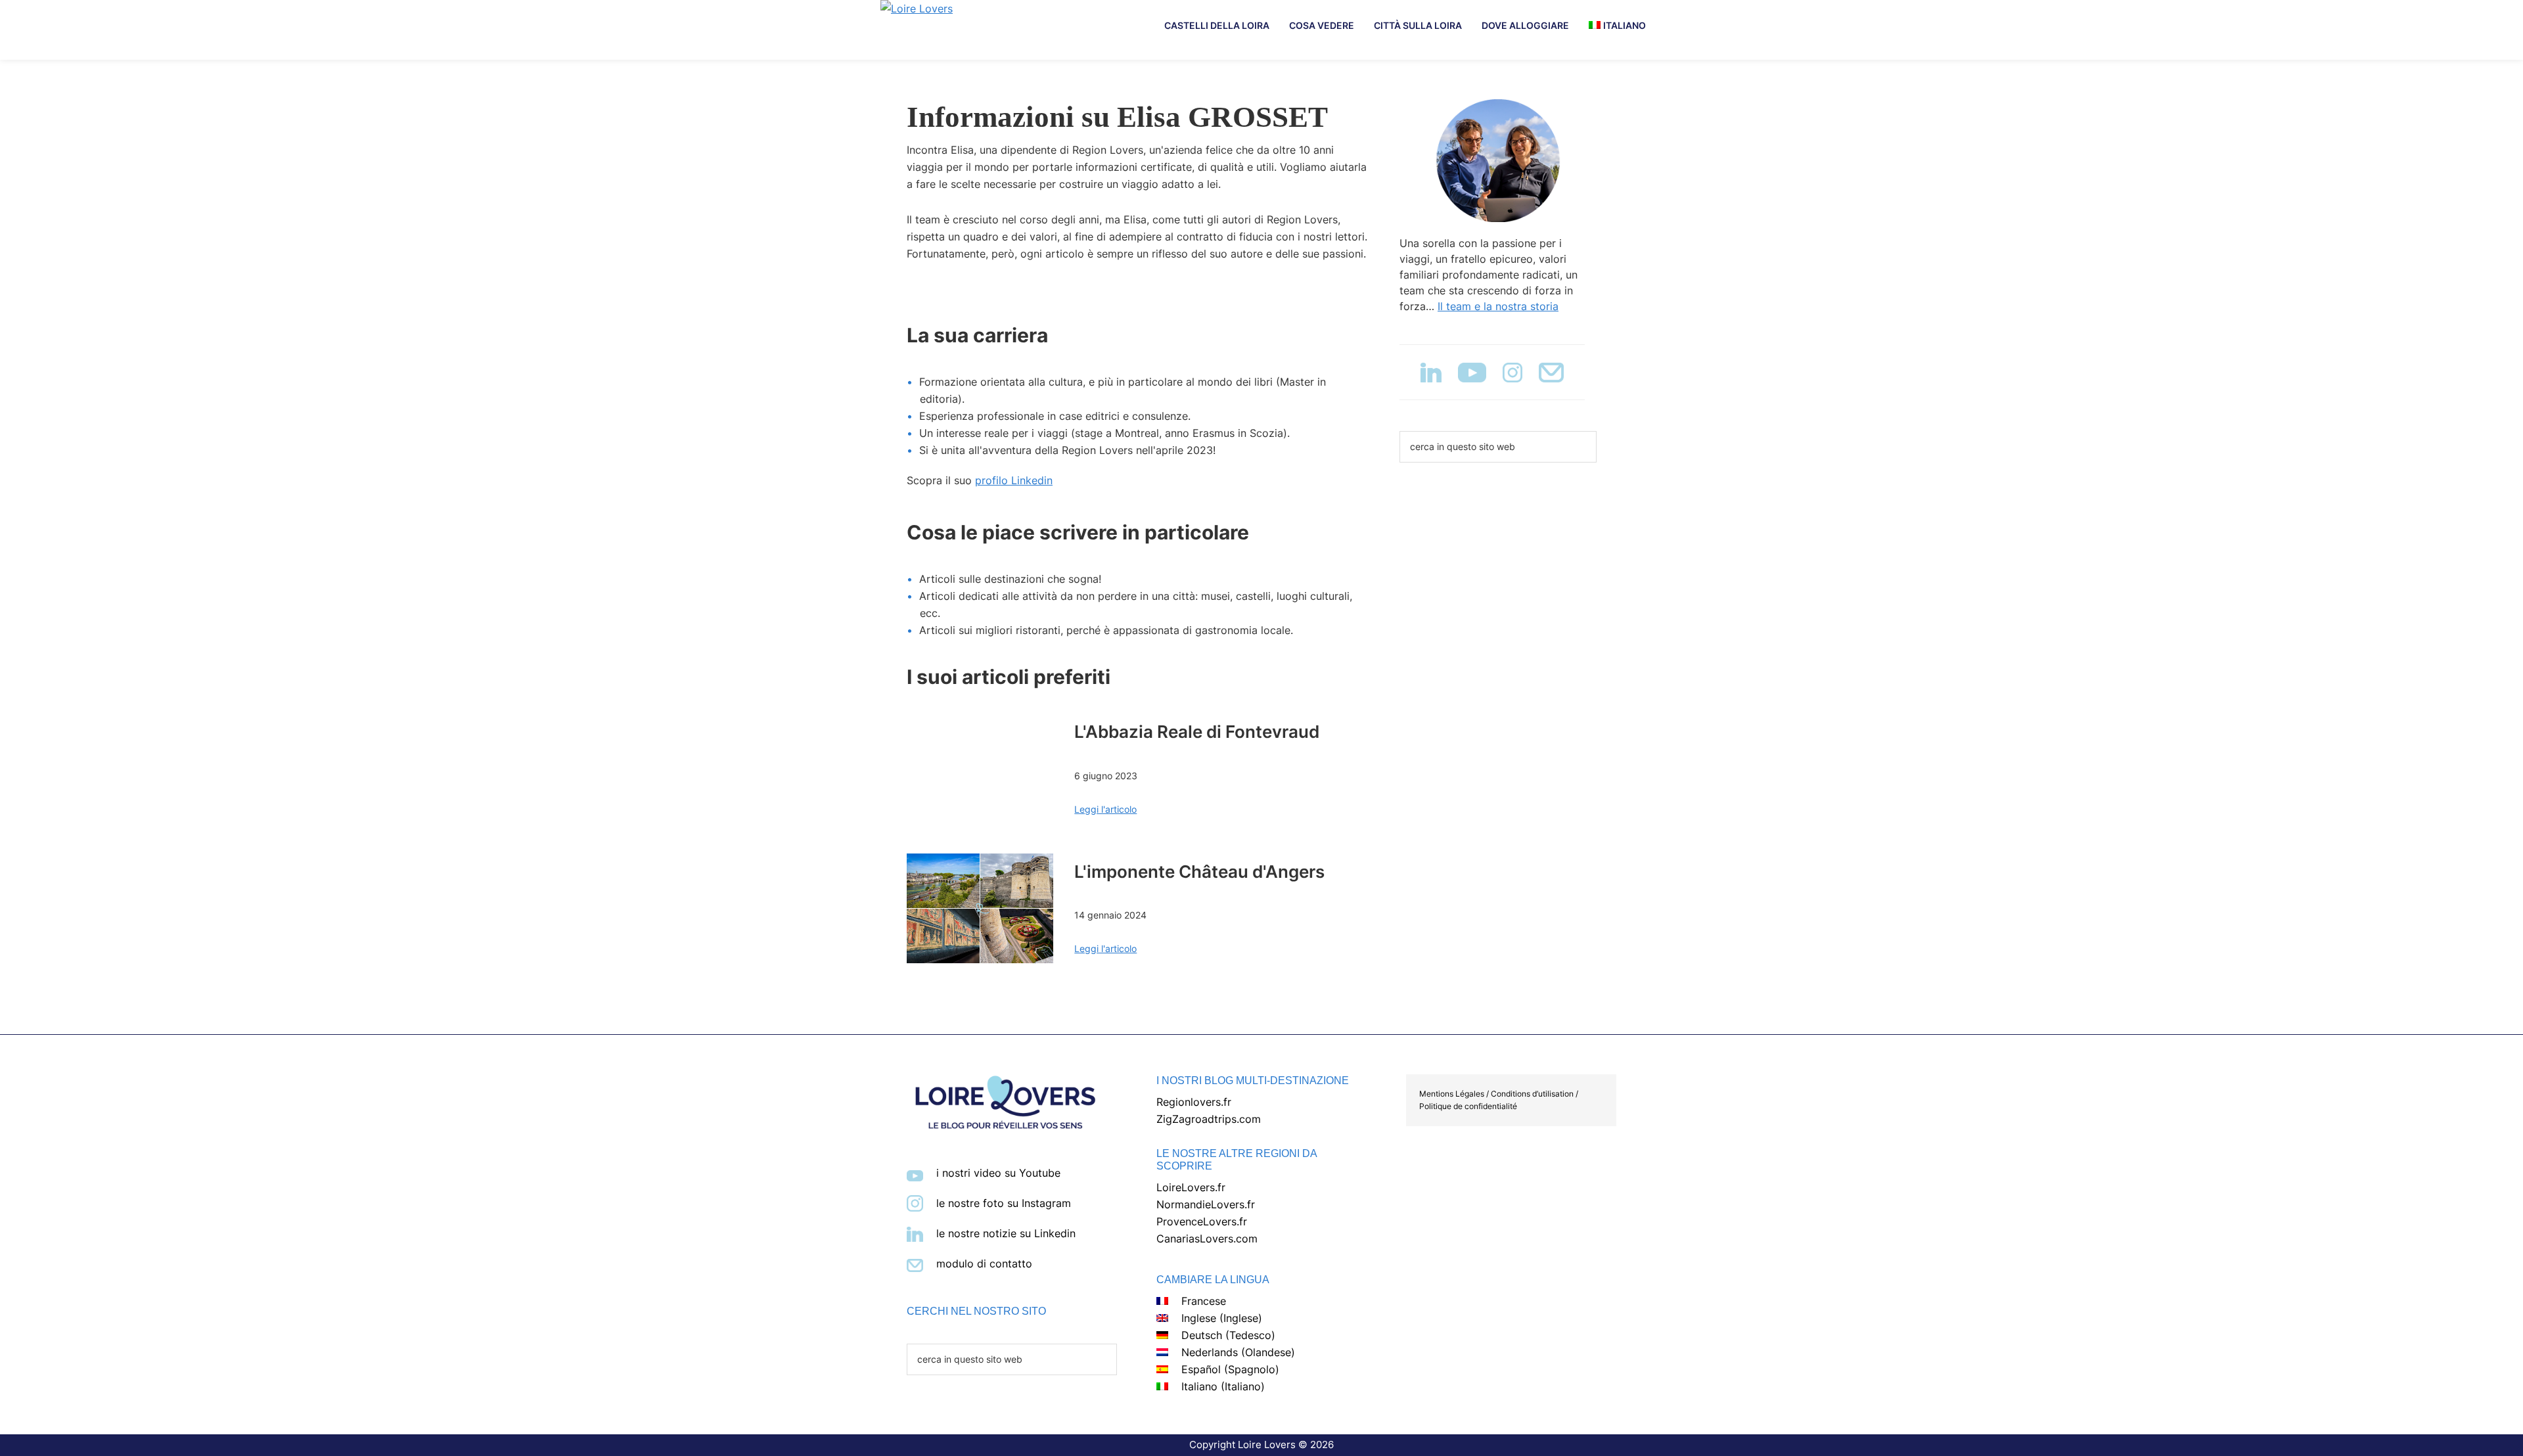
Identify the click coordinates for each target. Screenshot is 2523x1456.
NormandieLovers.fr (1206, 1204)
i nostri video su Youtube (998, 1173)
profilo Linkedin (1014, 480)
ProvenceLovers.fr (1202, 1221)
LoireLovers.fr (1191, 1187)
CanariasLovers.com (1207, 1239)
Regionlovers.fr (1194, 1102)
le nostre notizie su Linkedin (1006, 1233)
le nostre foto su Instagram (1004, 1203)
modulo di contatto (984, 1263)
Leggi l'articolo (1105, 809)
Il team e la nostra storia (1498, 306)
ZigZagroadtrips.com (1209, 1119)
